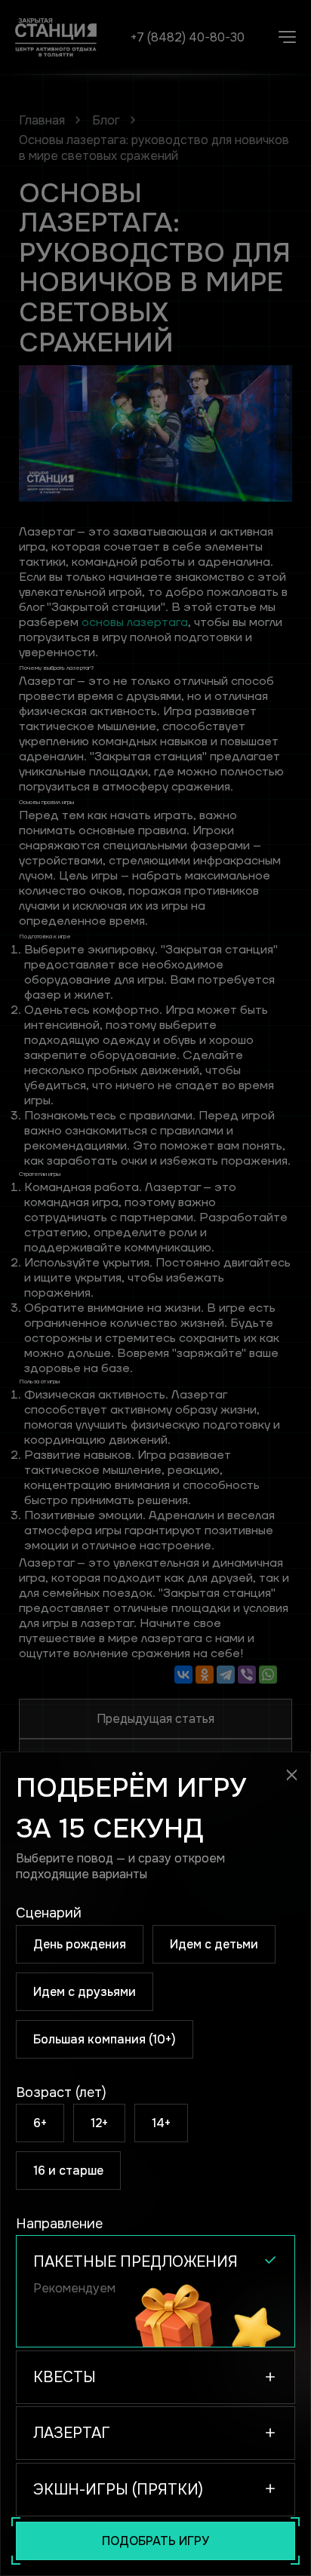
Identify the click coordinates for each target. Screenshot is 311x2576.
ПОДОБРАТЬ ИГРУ (155, 2541)
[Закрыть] (292, 1775)
